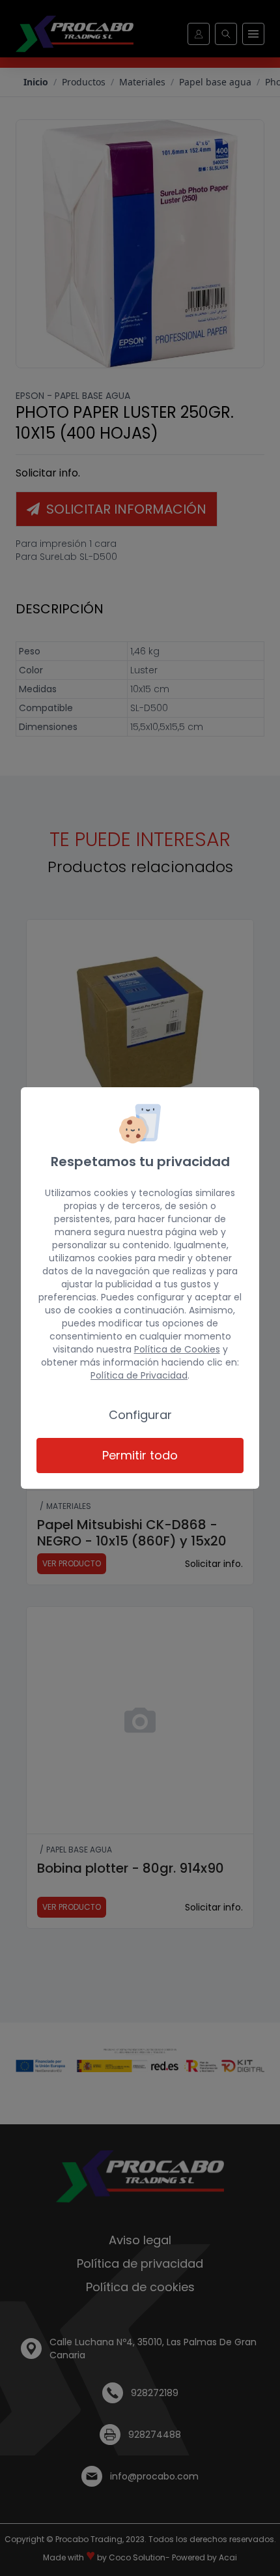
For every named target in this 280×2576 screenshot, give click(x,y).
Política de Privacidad (139, 1375)
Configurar (140, 1415)
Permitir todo (140, 1455)
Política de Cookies (177, 1349)
